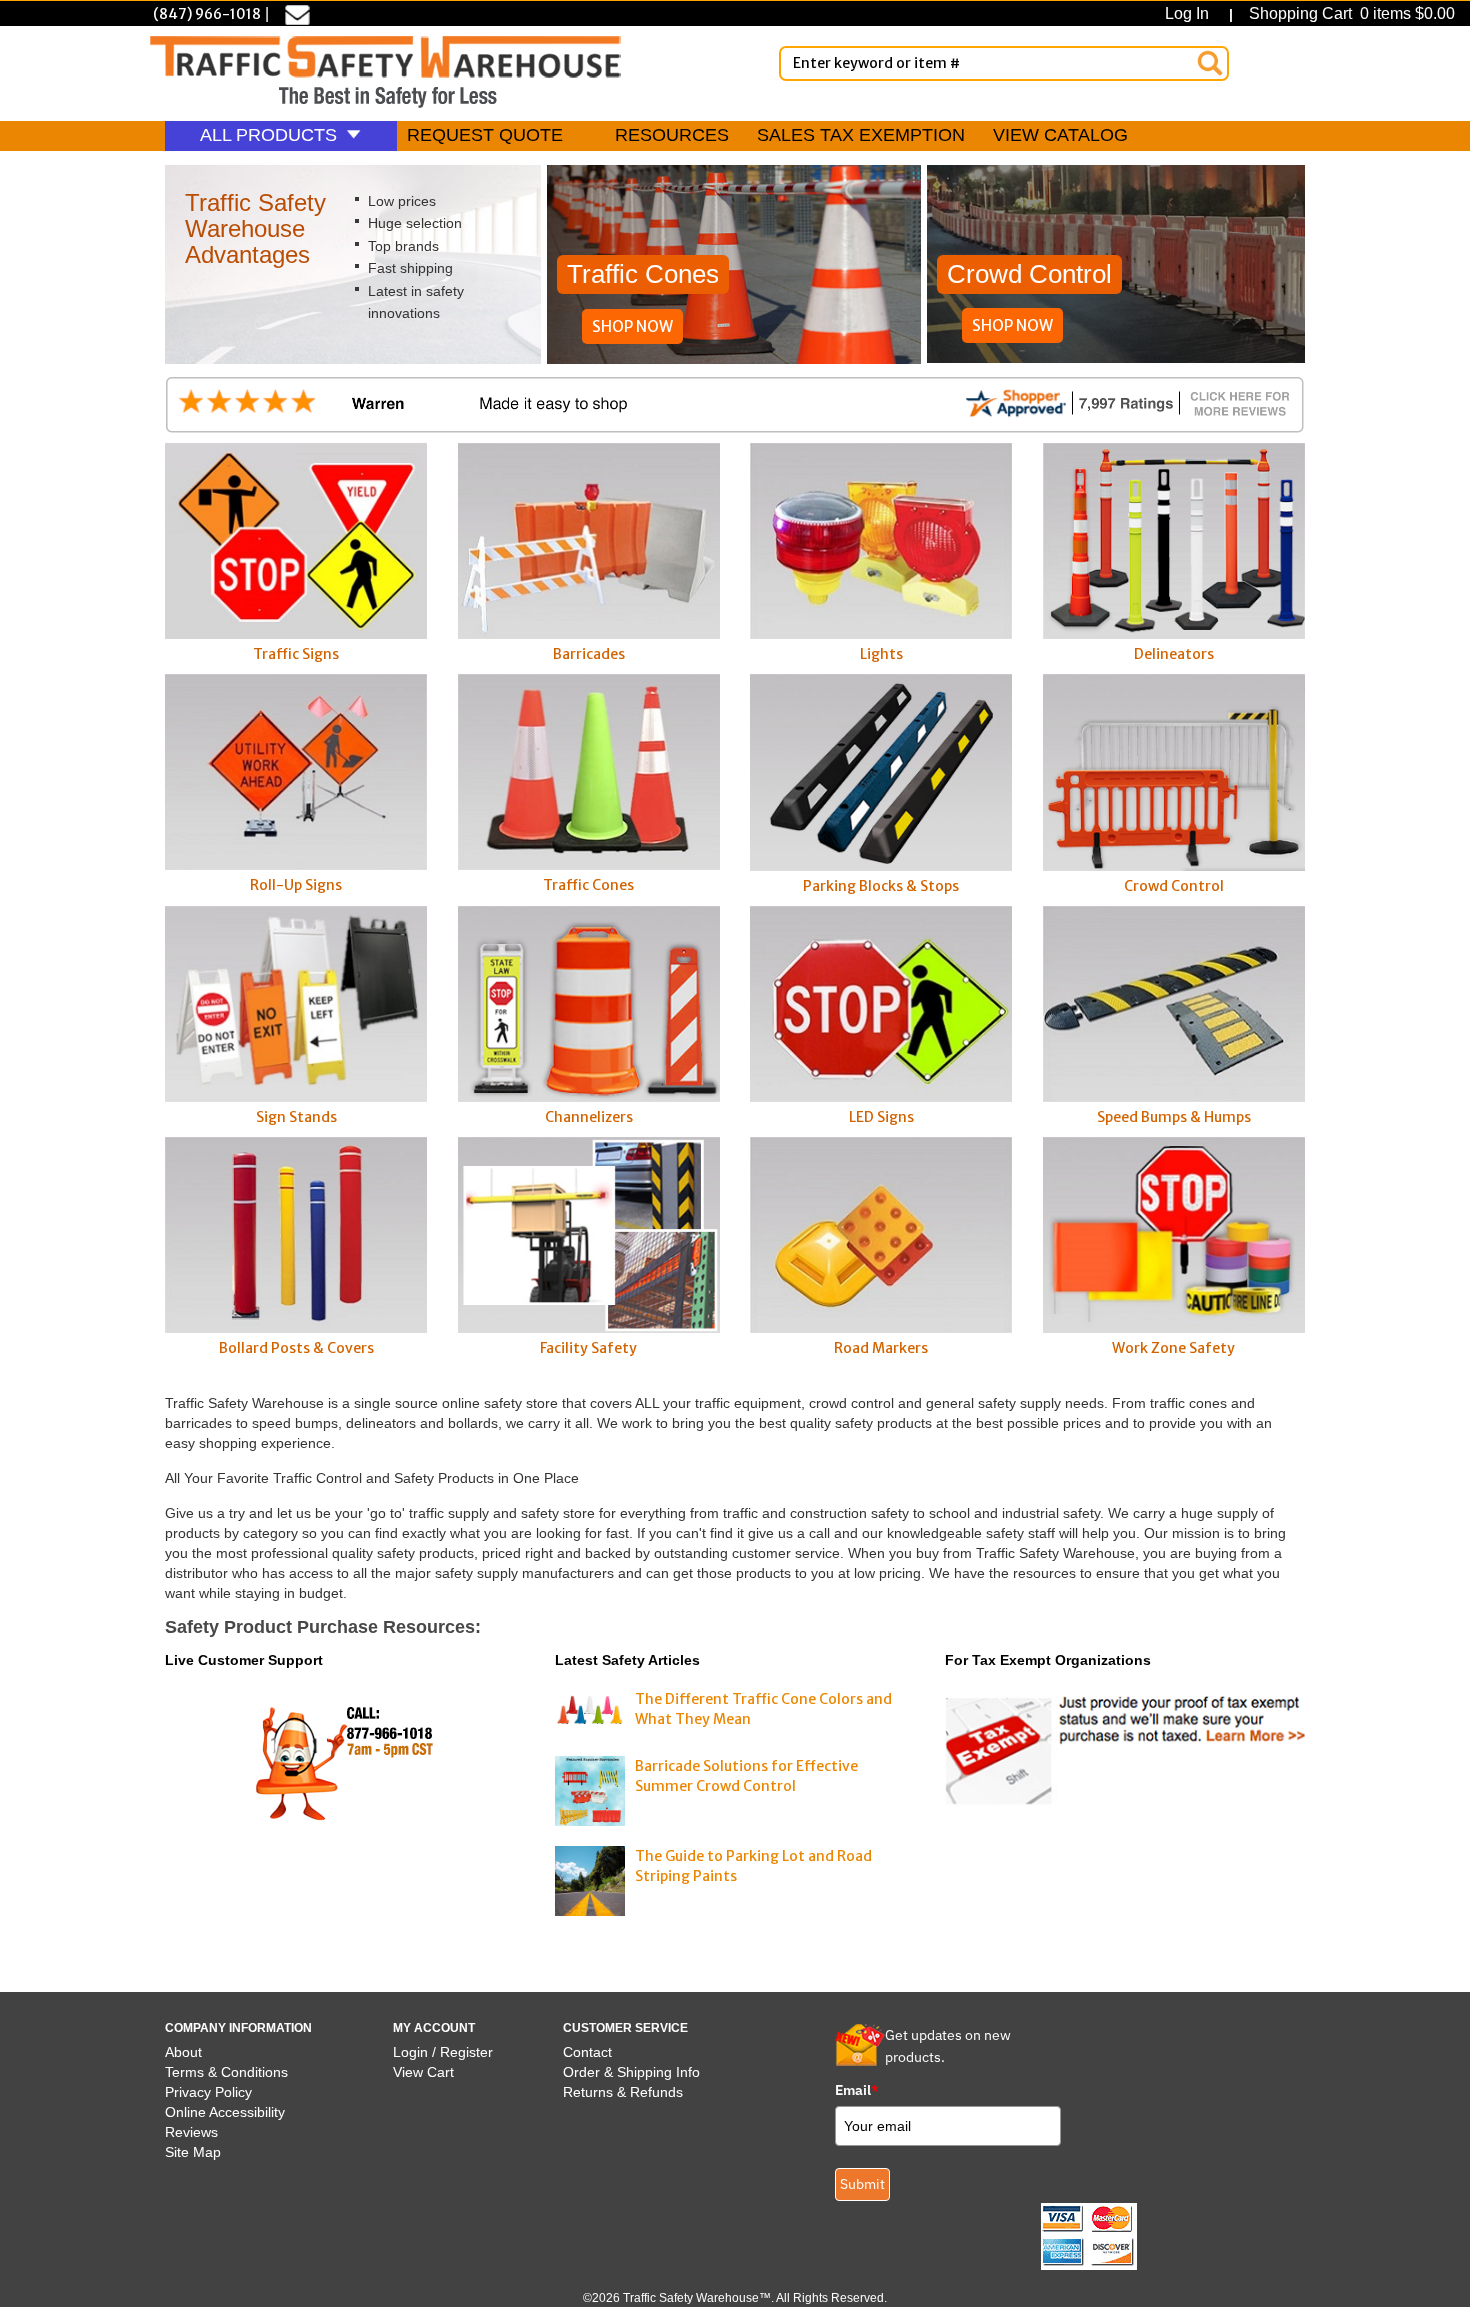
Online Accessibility (225, 2112)
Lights (881, 654)
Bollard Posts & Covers (296, 1348)
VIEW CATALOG (1060, 135)
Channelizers (589, 1117)
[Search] (1210, 63)
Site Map (193, 2152)
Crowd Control (1174, 885)
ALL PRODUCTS (271, 135)
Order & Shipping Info (631, 2072)
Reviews (191, 2132)
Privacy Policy (208, 2092)
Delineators (1174, 654)
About (183, 2052)
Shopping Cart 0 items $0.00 (1350, 13)
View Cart (423, 2072)
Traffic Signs (296, 654)
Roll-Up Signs (296, 885)
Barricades (589, 654)
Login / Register (443, 2052)
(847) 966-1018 (207, 14)
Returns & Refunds (623, 2092)
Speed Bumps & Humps (1174, 1117)
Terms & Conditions (226, 2072)
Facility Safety (588, 1348)
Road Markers (881, 1348)
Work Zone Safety (1173, 1348)
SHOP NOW (632, 326)
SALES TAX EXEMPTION (861, 135)
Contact (587, 2052)
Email (857, 2090)
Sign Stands (296, 1117)
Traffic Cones (588, 885)
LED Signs (881, 1117)
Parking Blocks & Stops (881, 885)
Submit (862, 2184)
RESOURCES (672, 135)
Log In (1191, 13)
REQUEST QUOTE (485, 135)
